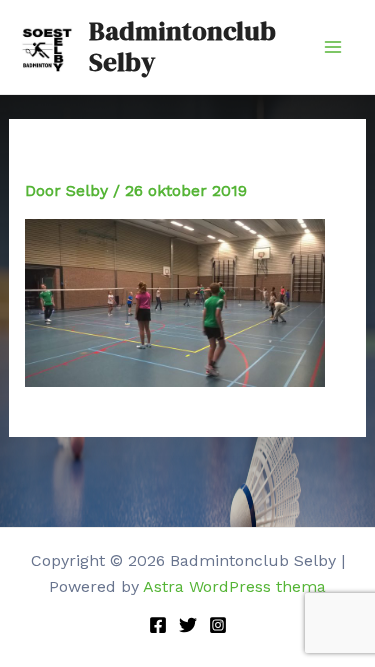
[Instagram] (218, 625)
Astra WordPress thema (234, 586)
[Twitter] (188, 625)
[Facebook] (158, 625)
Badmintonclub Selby (182, 46)
